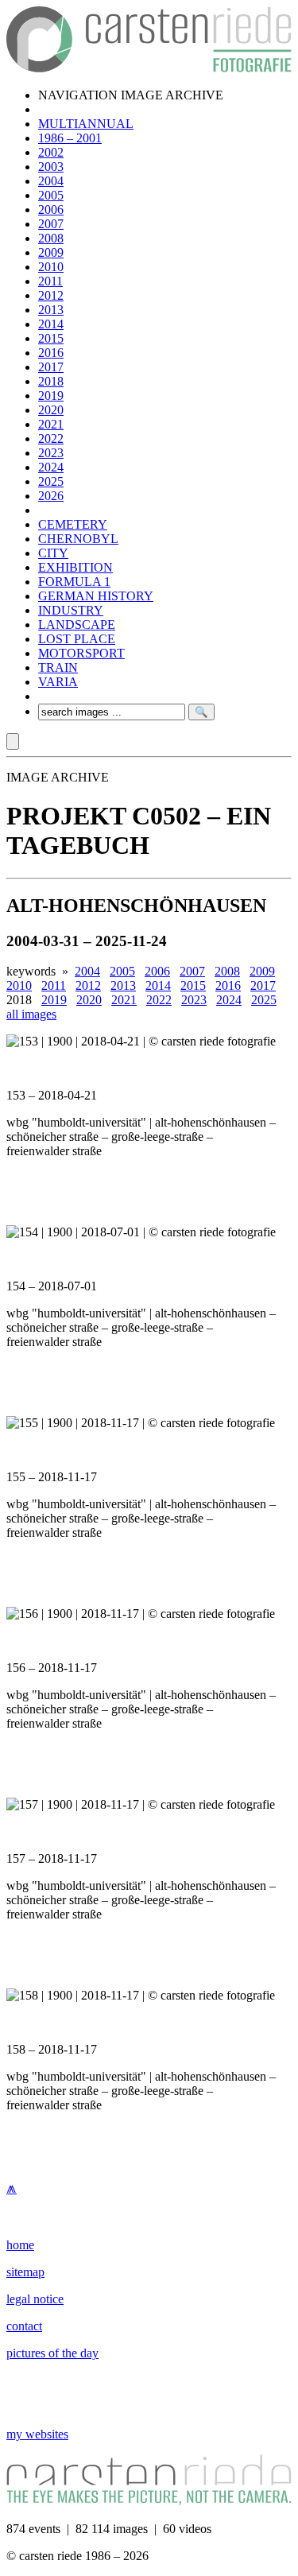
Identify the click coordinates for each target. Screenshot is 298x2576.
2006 (51, 209)
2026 (51, 496)
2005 (51, 195)
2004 (51, 181)
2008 (51, 238)
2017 (51, 367)
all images (31, 1014)
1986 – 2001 (70, 138)
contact (24, 2326)
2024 (51, 467)
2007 (51, 224)
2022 (51, 438)
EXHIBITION (75, 567)
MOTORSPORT (81, 653)
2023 (51, 453)
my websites (37, 2434)
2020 (51, 410)
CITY (53, 553)
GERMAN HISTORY (96, 596)
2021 (51, 424)
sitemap (25, 2272)
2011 (50, 281)
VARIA (58, 682)
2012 (51, 295)
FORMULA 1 (74, 582)
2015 (51, 338)
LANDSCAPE (77, 625)
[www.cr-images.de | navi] (13, 741)
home (20, 2245)
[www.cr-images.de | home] (149, 68)
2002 (51, 152)
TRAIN (58, 667)
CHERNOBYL (78, 539)
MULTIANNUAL (86, 124)
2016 (51, 353)
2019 (51, 396)
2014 (51, 324)
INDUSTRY (71, 610)
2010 (51, 267)
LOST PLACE (77, 639)
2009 (51, 252)
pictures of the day (52, 2353)
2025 (51, 481)
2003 (51, 167)
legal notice (35, 2299)
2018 (51, 381)
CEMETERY (73, 524)
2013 (51, 310)
